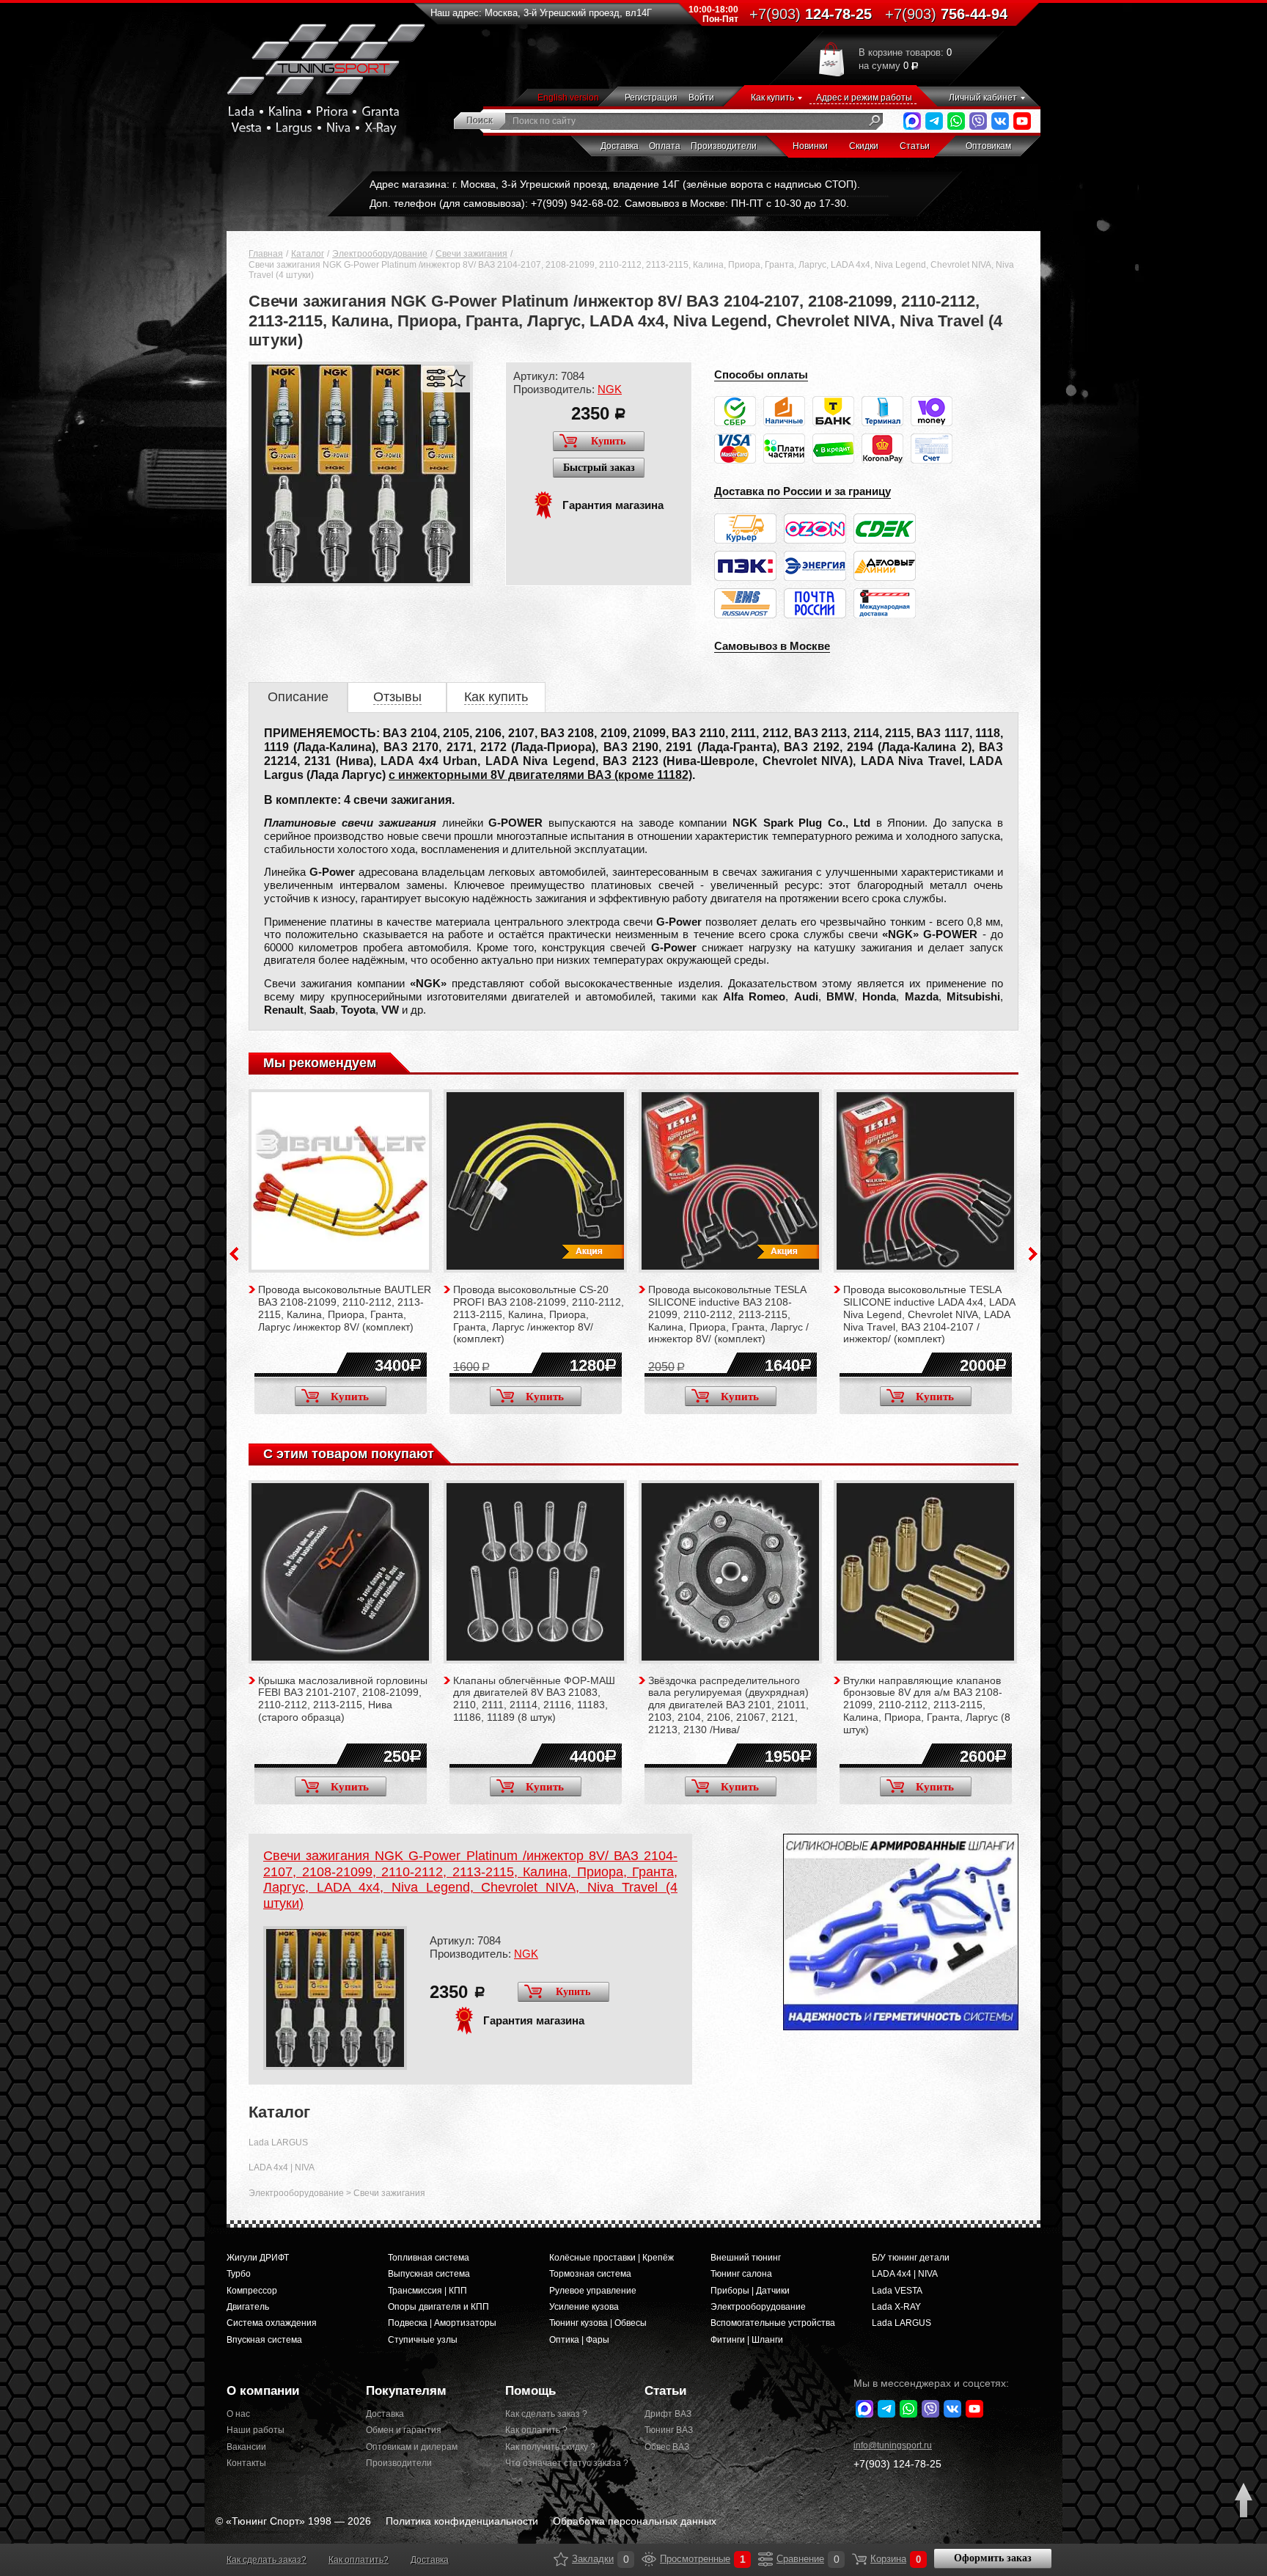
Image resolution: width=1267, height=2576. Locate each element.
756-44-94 (946, 14)
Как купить (772, 98)
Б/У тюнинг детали (911, 2258)
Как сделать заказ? (267, 2560)
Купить (608, 441)
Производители (724, 146)
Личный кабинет (983, 98)
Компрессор (252, 2291)
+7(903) (897, 2464)
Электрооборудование (380, 254)
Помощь (530, 2391)
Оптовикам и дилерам (412, 2447)
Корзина (859, 2559)
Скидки (864, 146)
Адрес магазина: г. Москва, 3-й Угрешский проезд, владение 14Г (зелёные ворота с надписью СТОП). (615, 184)
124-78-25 (811, 14)
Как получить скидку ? (550, 2447)
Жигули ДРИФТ (258, 2258)
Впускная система (264, 2340)
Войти (701, 98)
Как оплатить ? (536, 2430)
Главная (266, 254)
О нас (238, 2414)
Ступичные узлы (423, 2340)
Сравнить (436, 378)
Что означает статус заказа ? (564, 2463)
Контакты (246, 2463)
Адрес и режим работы (864, 98)
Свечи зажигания (471, 254)
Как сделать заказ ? (546, 2414)
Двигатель (248, 2307)
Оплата (665, 146)
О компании (263, 2391)
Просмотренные (649, 2559)
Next (1033, 1254)
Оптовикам (988, 146)
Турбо (239, 2274)
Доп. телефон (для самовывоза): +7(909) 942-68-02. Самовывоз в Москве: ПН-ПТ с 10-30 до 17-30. (609, 203)
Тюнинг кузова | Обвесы (598, 2323)
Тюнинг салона (741, 2274)
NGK (610, 389)
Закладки (561, 2559)
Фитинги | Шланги (747, 2340)
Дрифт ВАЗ (668, 2414)
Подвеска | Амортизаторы (442, 2323)
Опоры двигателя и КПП (438, 2307)
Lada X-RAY (896, 2307)
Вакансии (246, 2447)
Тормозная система (590, 2274)
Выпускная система (429, 2274)
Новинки (810, 146)
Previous (234, 1254)
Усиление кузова (584, 2307)
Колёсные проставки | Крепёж (612, 2258)
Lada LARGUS (278, 2143)
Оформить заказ (993, 2558)
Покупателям (406, 2391)
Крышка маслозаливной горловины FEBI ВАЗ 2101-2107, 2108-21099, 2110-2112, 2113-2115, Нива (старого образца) (343, 1699)
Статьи (915, 146)
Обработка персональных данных (635, 2521)
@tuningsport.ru (893, 2445)
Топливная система (429, 2258)
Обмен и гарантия (404, 2430)
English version (568, 98)
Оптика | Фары (579, 2340)
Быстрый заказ (599, 468)
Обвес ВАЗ (667, 2447)
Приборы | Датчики (750, 2291)
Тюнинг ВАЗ (669, 2430)
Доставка (620, 146)
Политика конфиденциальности (462, 2521)
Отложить (456, 378)
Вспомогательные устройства (773, 2323)
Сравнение (765, 2559)
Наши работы (256, 2430)
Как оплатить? (359, 2560)
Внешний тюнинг (746, 2258)
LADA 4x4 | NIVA (282, 2167)
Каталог (308, 254)
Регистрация (651, 98)
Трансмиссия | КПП (427, 2291)
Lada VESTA (897, 2291)
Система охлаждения (272, 2323)
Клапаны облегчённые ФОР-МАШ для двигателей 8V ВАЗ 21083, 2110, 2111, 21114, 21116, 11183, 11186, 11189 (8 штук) (534, 1699)
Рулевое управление (593, 2291)
